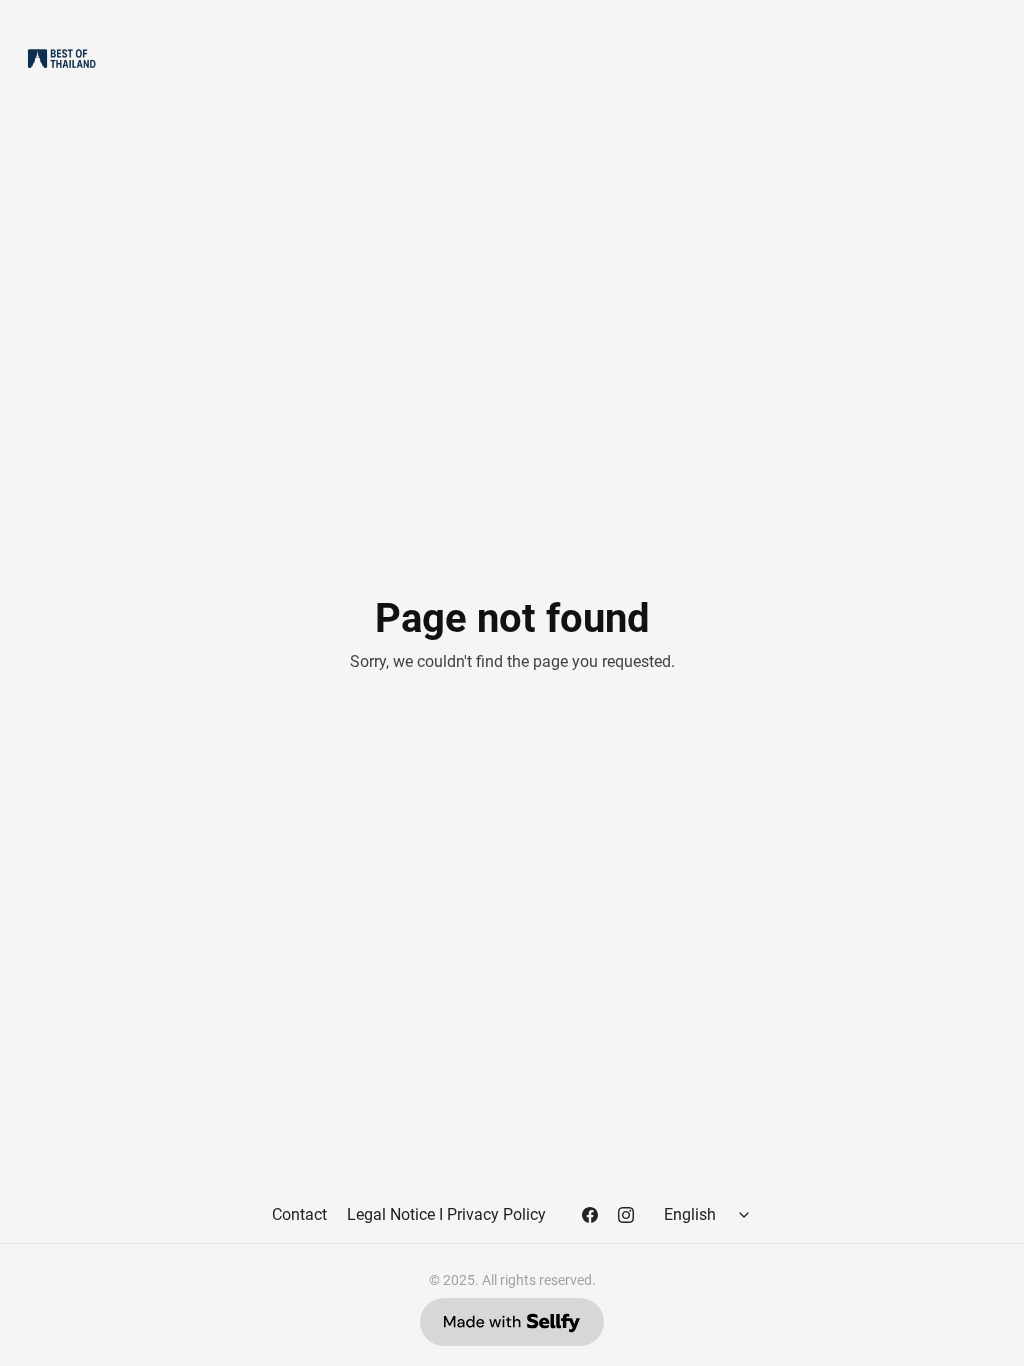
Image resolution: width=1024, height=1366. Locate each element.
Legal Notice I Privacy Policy (446, 1214)
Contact (299, 1214)
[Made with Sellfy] (512, 1322)
